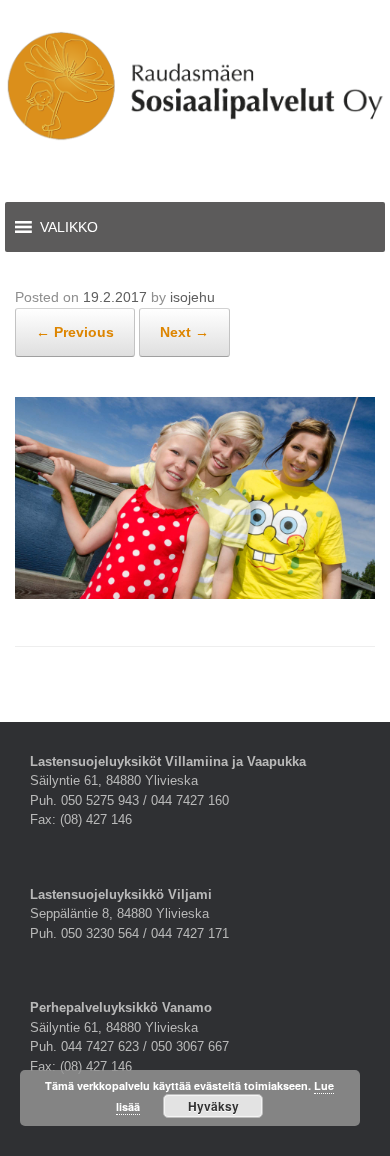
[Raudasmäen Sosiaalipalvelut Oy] (195, 86)
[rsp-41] (195, 594)
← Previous (75, 332)
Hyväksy (213, 1106)
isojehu (192, 297)
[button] (69, 227)
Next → (184, 332)
